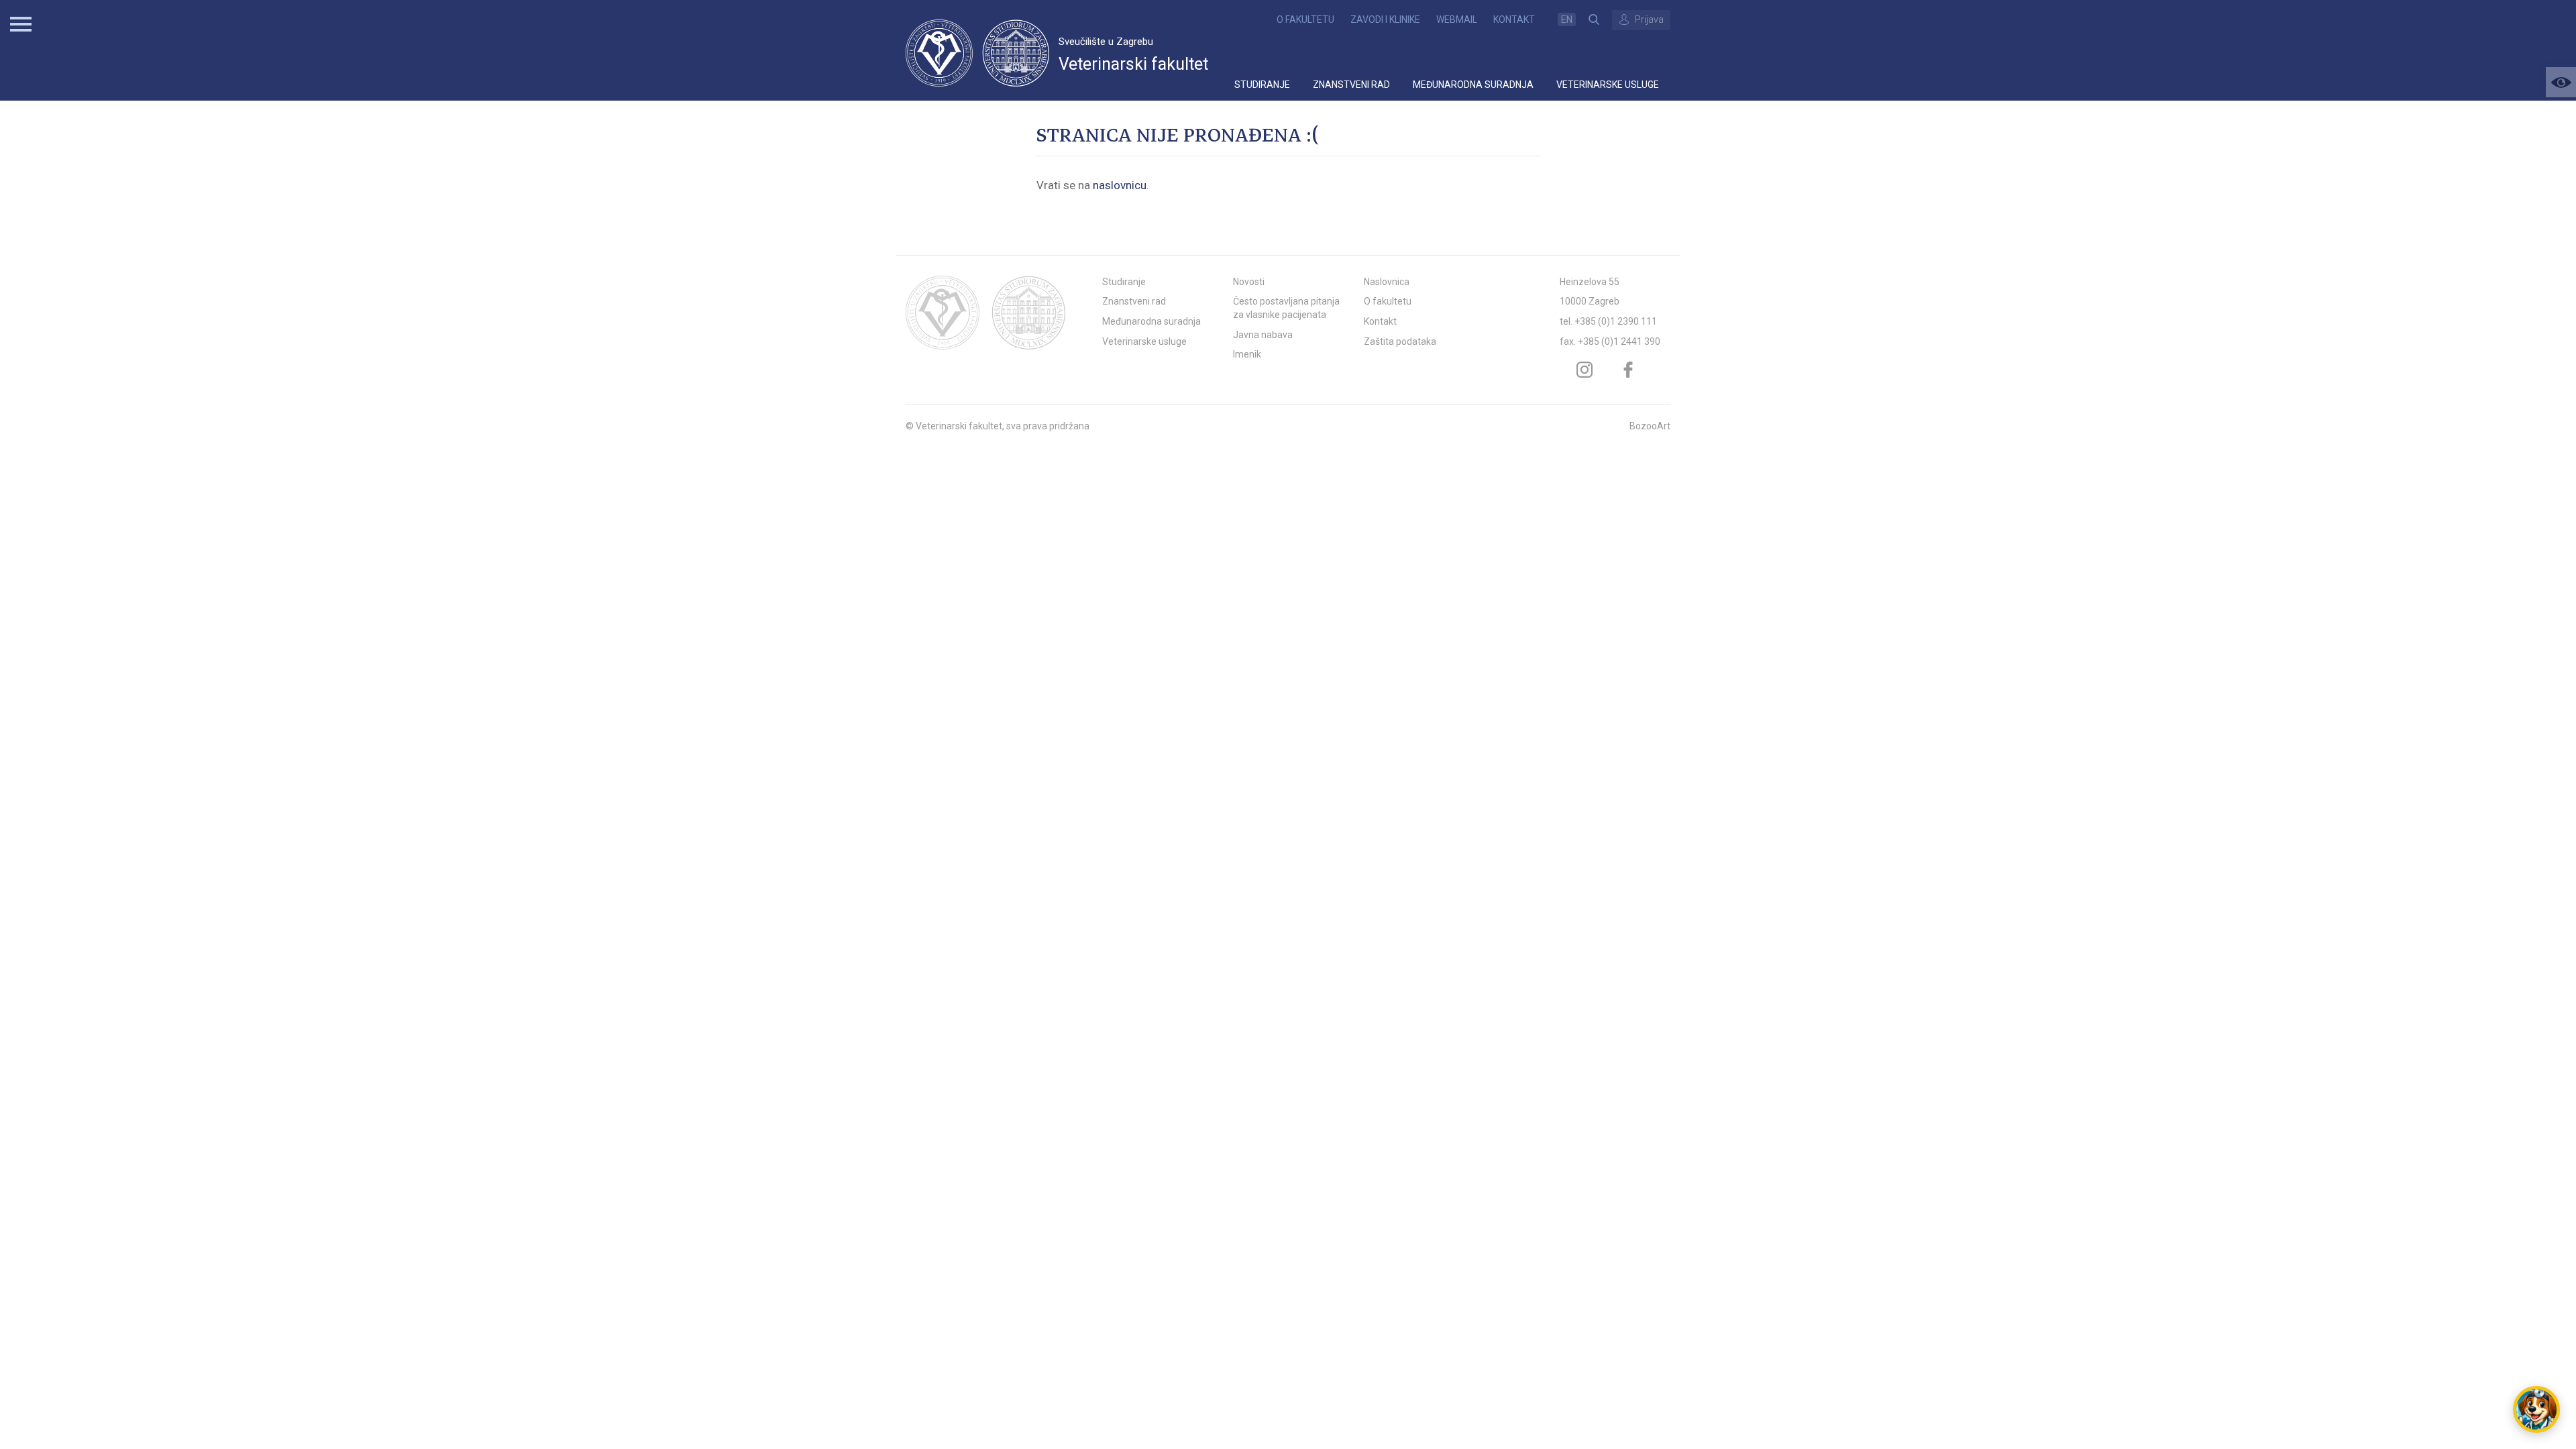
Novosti (1249, 282)
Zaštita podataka (1400, 341)
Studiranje (1262, 85)
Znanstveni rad (1351, 85)
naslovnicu (1120, 185)
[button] (2561, 82)
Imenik (1247, 354)
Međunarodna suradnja (1473, 85)
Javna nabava (1263, 335)
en (1567, 19)
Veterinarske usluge (1608, 85)
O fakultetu (1305, 19)
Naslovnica (1387, 282)
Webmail (1457, 19)
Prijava (1649, 19)
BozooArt (1650, 426)
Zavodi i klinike (1385, 19)
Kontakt (1514, 19)
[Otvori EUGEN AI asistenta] (2536, 1409)
